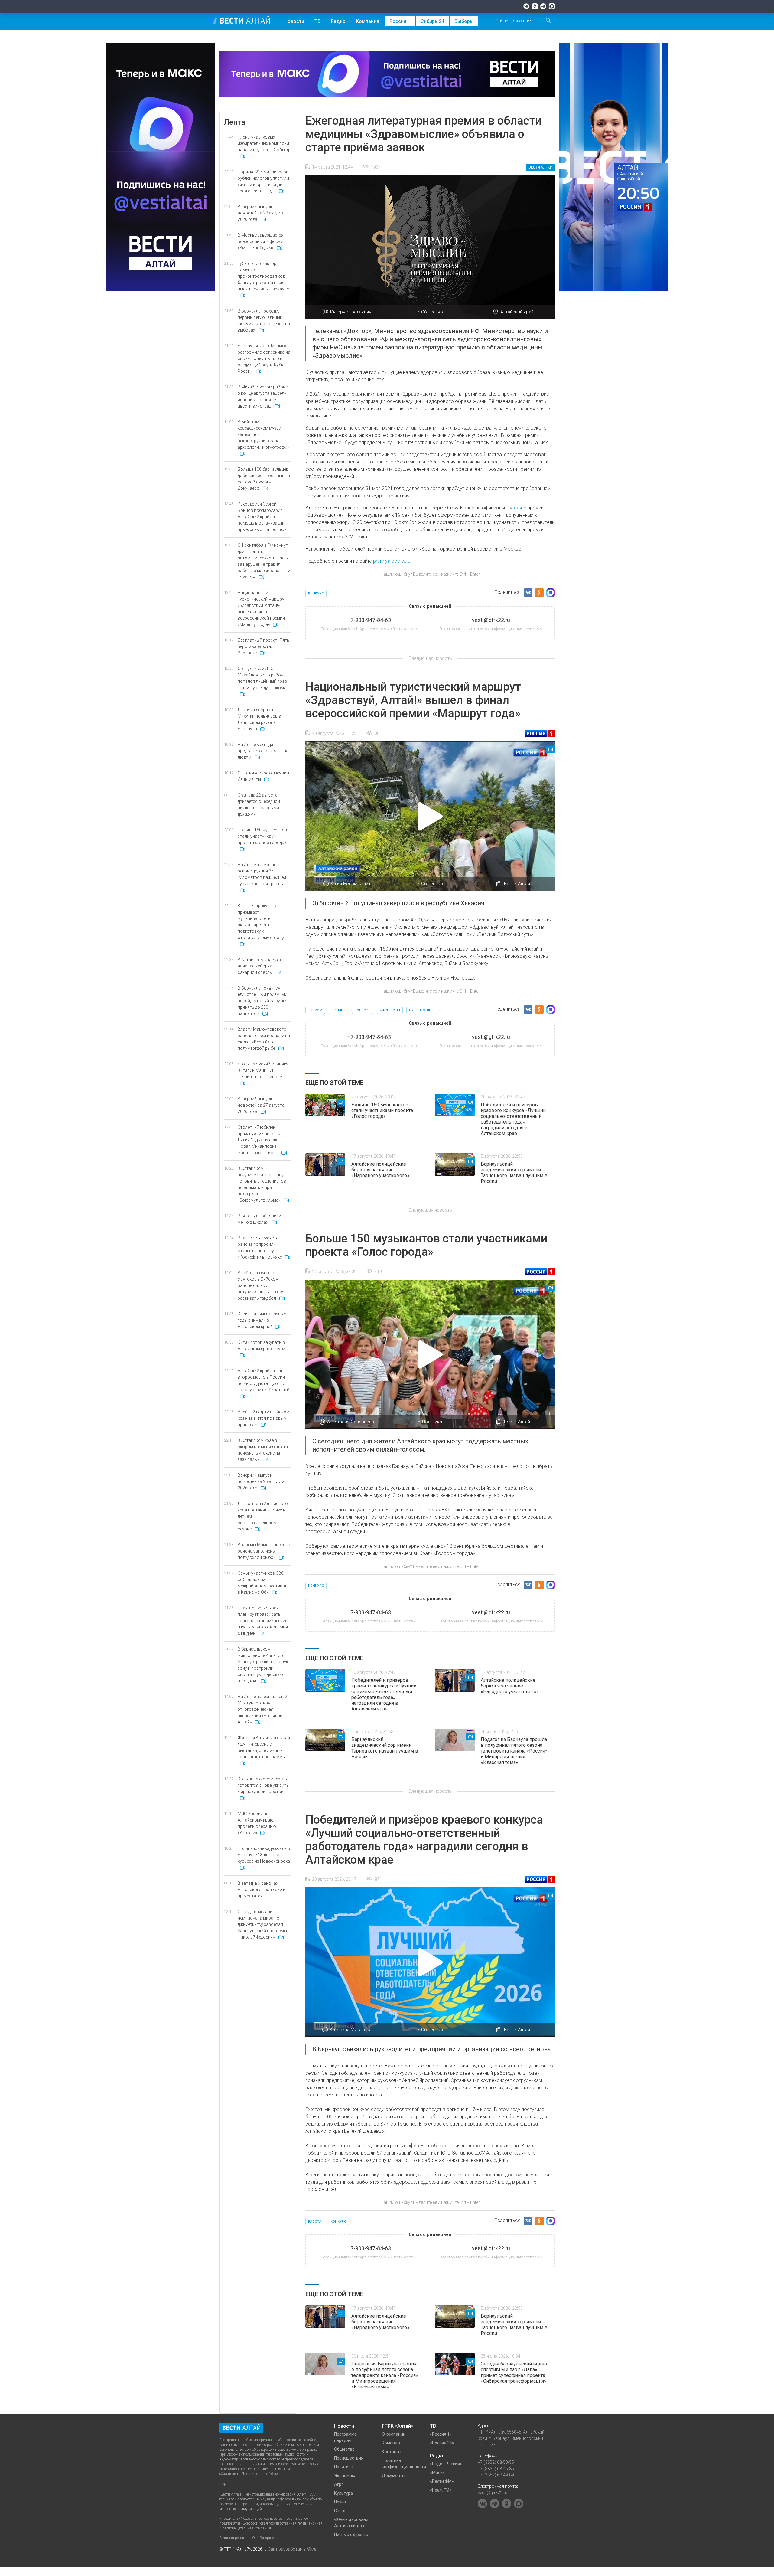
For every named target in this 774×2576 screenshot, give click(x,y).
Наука (340, 2502)
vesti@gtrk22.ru (493, 2493)
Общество (432, 312)
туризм (315, 1010)
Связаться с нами (515, 21)
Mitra (312, 2549)
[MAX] (552, 6)
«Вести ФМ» (442, 2481)
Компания (367, 21)
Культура (343, 2493)
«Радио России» (446, 2464)
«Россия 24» (442, 2443)
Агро (339, 2484)
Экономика (345, 2476)
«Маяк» (437, 2473)
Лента (235, 122)
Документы (394, 2476)
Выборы (464, 21)
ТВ (317, 21)
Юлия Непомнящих (351, 884)
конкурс (316, 593)
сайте (520, 508)
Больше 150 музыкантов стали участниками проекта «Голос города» (382, 1110)
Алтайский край (517, 312)
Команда (391, 2443)
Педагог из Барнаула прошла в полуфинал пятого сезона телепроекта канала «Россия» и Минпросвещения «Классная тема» (514, 1751)
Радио (338, 21)
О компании (394, 2434)
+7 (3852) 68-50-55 (496, 2462)
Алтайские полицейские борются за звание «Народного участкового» (380, 1170)
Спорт (340, 2511)
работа (315, 2222)
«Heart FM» (441, 2490)
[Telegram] (543, 6)
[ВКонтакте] (526, 6)
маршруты (390, 1010)
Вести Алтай (517, 884)
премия (338, 1010)
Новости (294, 21)
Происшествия (349, 2458)
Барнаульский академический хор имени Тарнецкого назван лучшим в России (514, 1173)
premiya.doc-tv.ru (392, 561)
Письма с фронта (351, 2535)
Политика (432, 1422)
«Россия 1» (441, 2434)
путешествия (421, 1010)
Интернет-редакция (351, 312)
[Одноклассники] (535, 6)
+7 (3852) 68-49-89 (496, 2475)
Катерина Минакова (351, 2030)
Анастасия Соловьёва (351, 1422)
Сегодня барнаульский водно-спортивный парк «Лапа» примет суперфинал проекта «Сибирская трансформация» (515, 2372)
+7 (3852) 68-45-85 (496, 2469)
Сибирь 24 (432, 21)
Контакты (392, 2452)
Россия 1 (400, 21)
